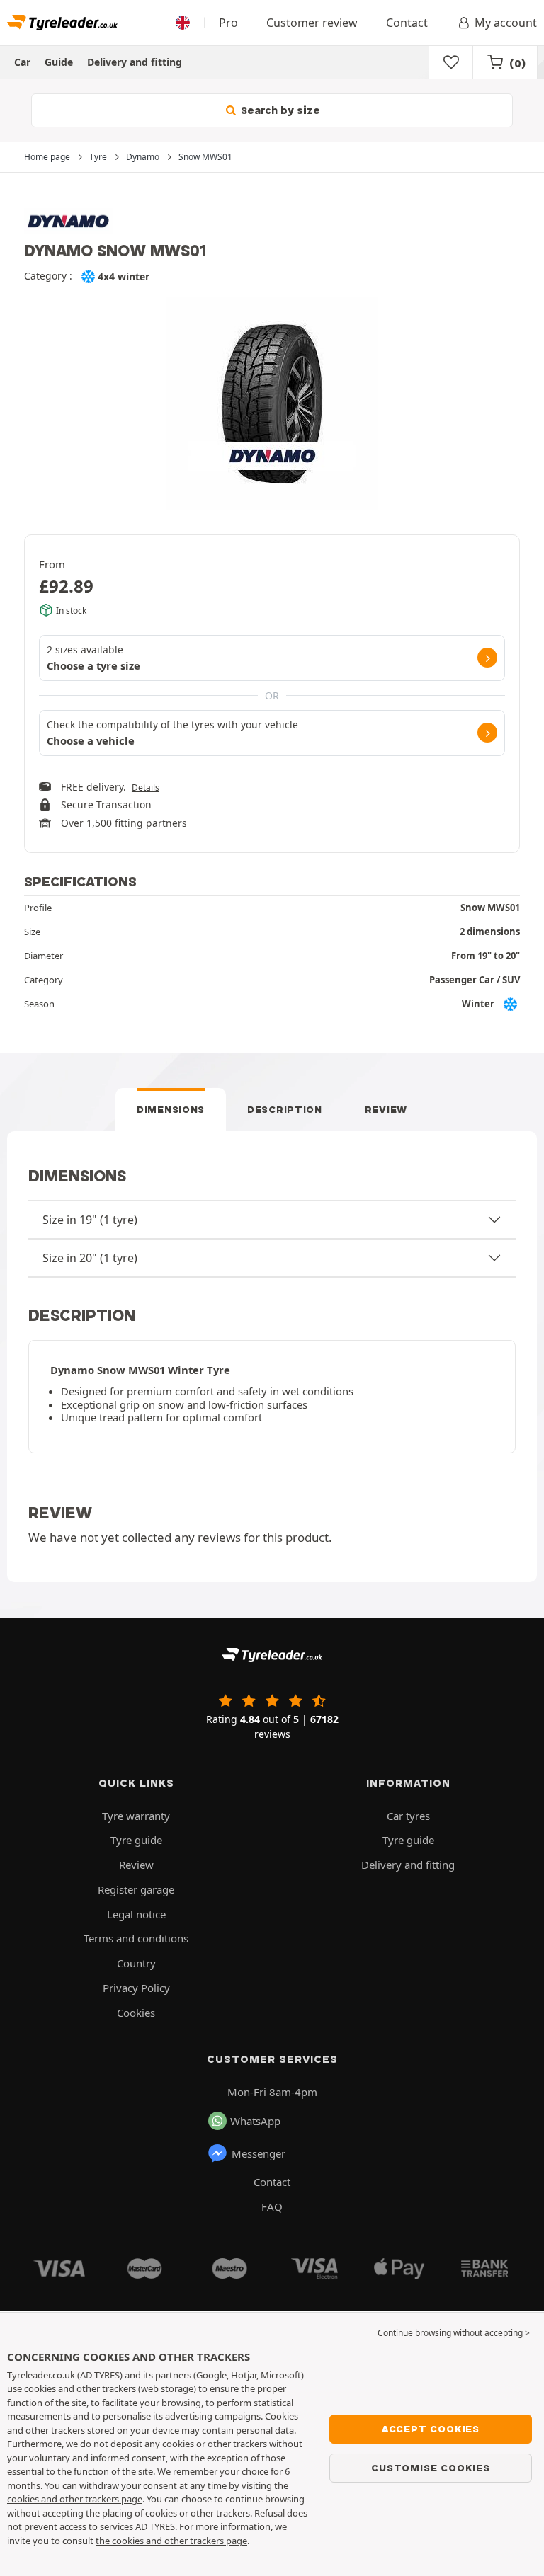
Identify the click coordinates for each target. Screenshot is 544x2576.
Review (386, 1109)
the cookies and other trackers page (171, 2541)
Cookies (136, 2013)
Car (22, 62)
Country (136, 1963)
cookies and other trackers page (75, 2499)
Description (285, 1109)
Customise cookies (431, 2468)
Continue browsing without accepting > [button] (454, 2333)
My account (506, 23)
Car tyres (408, 1816)
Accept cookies (431, 2429)
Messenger (259, 2153)
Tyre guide (136, 1840)
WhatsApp (255, 2121)
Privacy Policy (136, 1988)
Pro (228, 23)
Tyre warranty (136, 1816)
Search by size (279, 110)
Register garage (136, 1889)
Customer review (312, 23)
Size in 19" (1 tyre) (90, 1220)
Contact (407, 23)
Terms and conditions (136, 1938)
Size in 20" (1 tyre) (90, 1258)
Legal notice (136, 1914)
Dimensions (171, 1109)
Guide (59, 62)
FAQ (272, 2206)
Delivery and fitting (135, 62)
